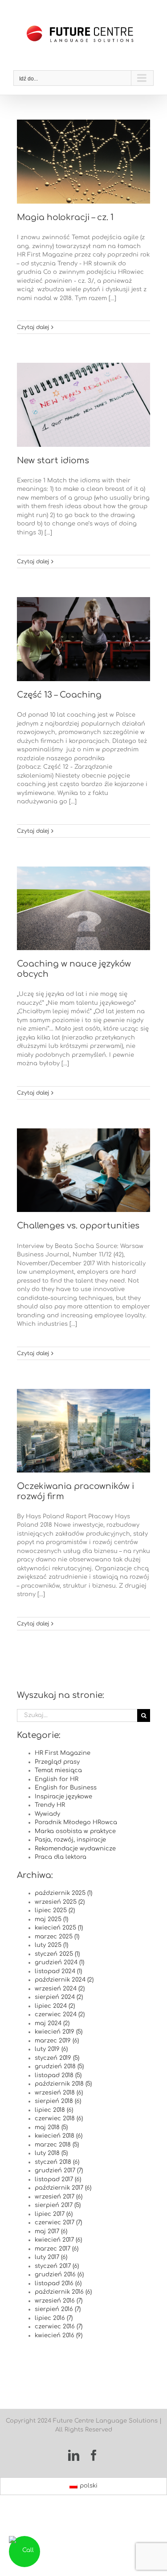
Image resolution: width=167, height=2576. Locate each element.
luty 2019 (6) (51, 2049)
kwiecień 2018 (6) (59, 2136)
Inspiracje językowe (63, 1797)
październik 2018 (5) (63, 2084)
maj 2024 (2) (52, 2023)
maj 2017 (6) (51, 2231)
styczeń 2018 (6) (57, 2162)
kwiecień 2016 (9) (59, 2335)
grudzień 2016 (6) (59, 2275)
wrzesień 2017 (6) (59, 2197)
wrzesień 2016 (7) (59, 2301)
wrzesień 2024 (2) (60, 1989)
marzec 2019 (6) (57, 2041)
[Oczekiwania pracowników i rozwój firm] (83, 1431)
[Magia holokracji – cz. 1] (83, 162)
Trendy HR (50, 1805)
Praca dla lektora (61, 1857)
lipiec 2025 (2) (55, 1910)
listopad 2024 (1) (58, 1971)
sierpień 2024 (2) (59, 1997)
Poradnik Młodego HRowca (76, 1822)
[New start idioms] (83, 405)
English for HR (57, 1779)
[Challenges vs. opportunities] (83, 1170)
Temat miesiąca (58, 1770)
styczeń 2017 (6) (57, 2266)
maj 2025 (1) (51, 1919)
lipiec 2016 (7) (54, 2318)
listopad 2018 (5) (58, 2075)
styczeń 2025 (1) (57, 1954)
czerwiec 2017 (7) (58, 2223)
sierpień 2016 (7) (58, 2309)
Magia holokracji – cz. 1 (65, 217)
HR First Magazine (63, 1753)
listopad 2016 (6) (58, 2283)
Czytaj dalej (33, 327)
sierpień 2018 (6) (58, 2101)
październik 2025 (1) (63, 1893)
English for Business (66, 1788)
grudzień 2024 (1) (59, 1962)
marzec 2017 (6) (57, 2249)
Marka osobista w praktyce (75, 1831)
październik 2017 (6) (63, 2188)
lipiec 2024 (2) (55, 2006)
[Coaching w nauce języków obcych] (83, 909)
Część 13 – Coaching (59, 695)
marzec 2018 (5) (57, 2145)
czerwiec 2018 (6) (59, 2119)
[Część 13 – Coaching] (83, 639)
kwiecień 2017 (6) (58, 2240)
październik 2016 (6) (63, 2292)
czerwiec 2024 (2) (60, 2014)
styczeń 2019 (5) (57, 2058)
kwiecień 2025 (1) (59, 1928)
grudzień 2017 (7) (59, 2171)
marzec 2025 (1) (57, 1937)
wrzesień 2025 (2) (60, 1902)
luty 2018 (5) (51, 2153)
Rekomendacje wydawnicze (75, 1849)
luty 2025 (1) (51, 1945)
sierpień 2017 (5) (58, 2205)
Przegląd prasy (57, 1762)
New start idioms (53, 461)
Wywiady (47, 1814)
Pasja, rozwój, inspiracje (70, 1840)
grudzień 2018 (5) (59, 2066)
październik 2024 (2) (64, 1980)
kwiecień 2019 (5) (59, 2032)
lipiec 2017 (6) (54, 2214)
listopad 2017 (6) (58, 2179)
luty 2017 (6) (51, 2257)
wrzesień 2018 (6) (59, 2093)
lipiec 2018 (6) (54, 2110)
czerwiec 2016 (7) (59, 2327)
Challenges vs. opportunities (78, 1226)
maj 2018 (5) (51, 2127)
